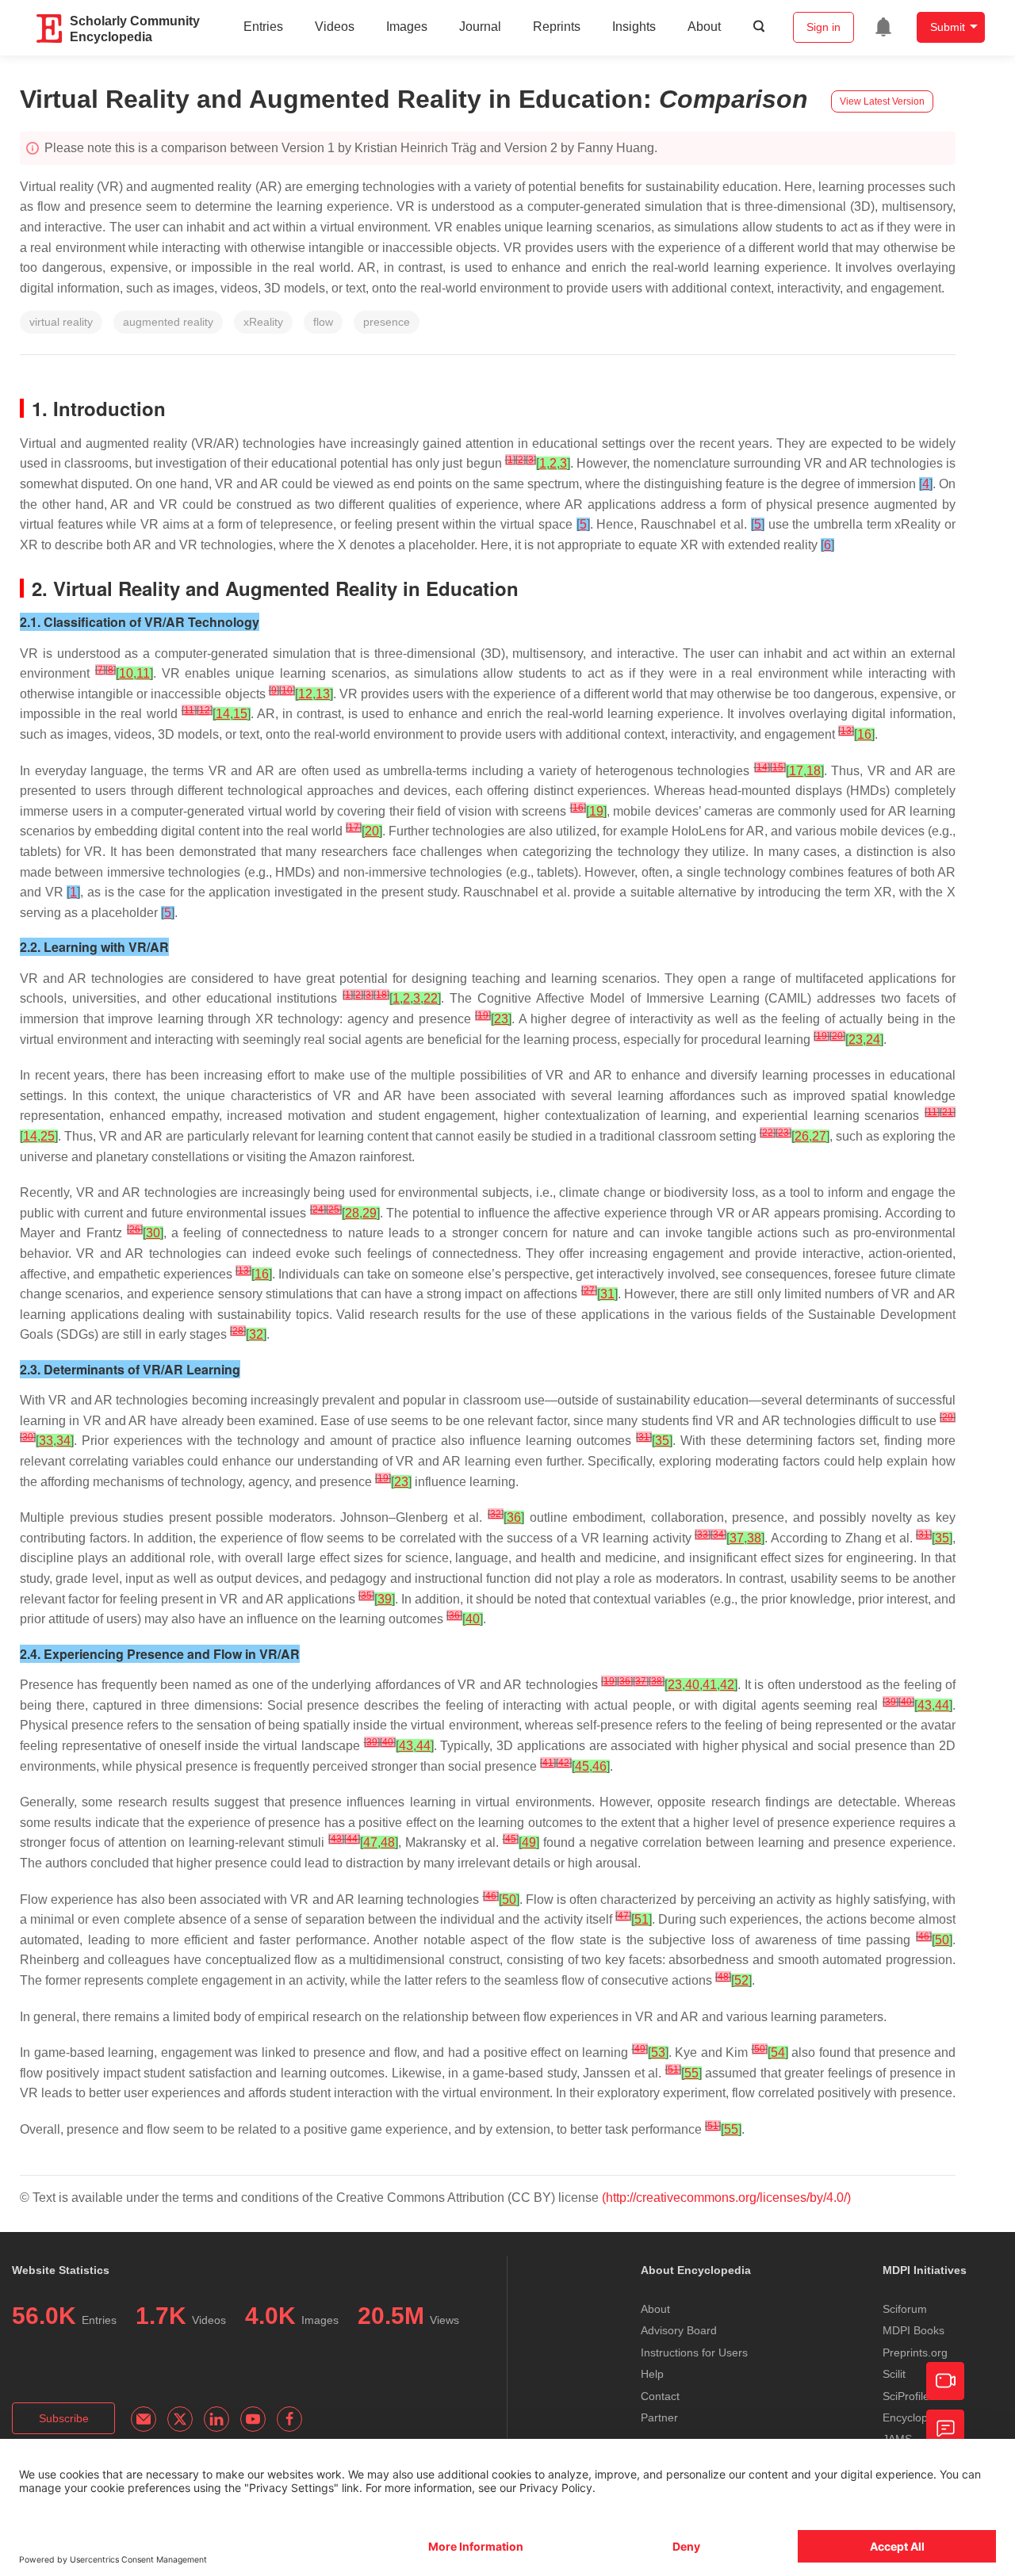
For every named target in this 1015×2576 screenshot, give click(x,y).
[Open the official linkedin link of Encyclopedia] (216, 2419)
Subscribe (64, 2418)
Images (407, 27)
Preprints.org (915, 2352)
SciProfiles (909, 2396)
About (704, 27)
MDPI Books (913, 2330)
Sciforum (905, 2309)
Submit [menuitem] (948, 27)
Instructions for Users (694, 2352)
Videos (335, 27)
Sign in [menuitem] (823, 27)
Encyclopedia (916, 2417)
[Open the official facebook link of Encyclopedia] (289, 2419)
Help (652, 2374)
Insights (634, 27)
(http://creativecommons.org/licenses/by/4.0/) (726, 2198)
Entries (263, 27)
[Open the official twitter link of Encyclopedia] (180, 2419)
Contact (660, 2396)
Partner (659, 2417)
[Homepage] (50, 29)
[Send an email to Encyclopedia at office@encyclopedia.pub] (144, 2419)
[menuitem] (883, 27)
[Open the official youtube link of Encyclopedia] (253, 2419)
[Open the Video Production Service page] (945, 2381)
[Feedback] (945, 2429)
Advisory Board (679, 2330)
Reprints (557, 27)
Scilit (894, 2374)
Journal (480, 27)
